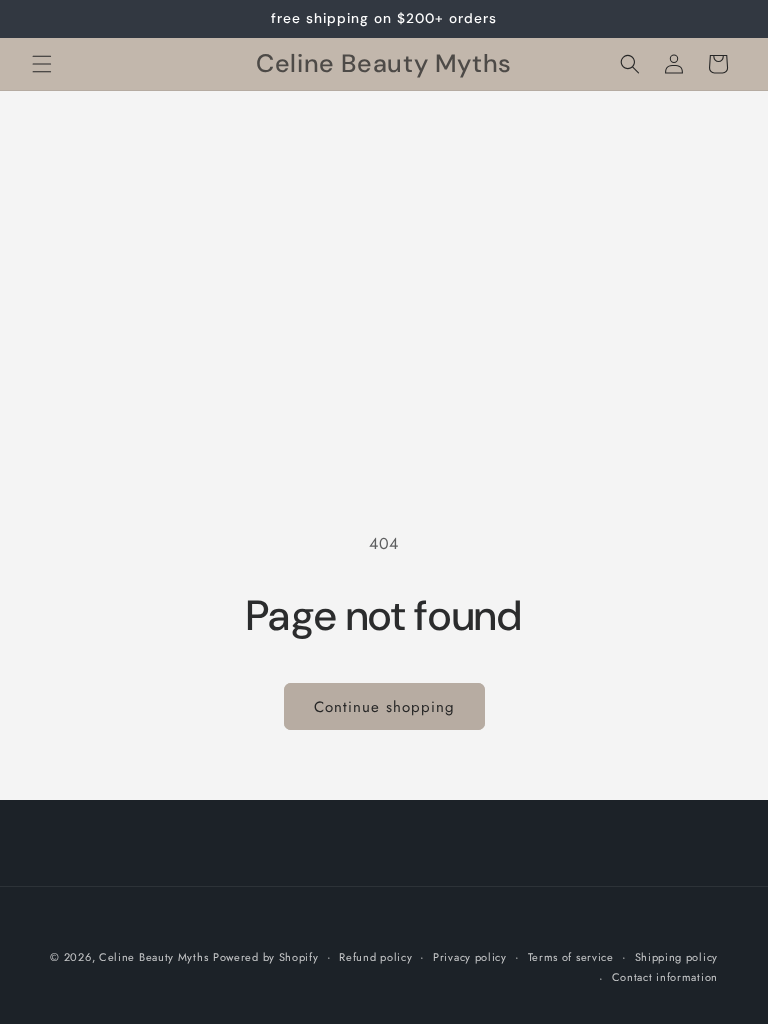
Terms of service (571, 957)
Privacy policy (470, 957)
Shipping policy (677, 957)
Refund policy (375, 957)
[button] (42, 64)
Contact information (665, 977)
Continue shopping (384, 707)
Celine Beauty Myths (153, 957)
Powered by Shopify (266, 957)
